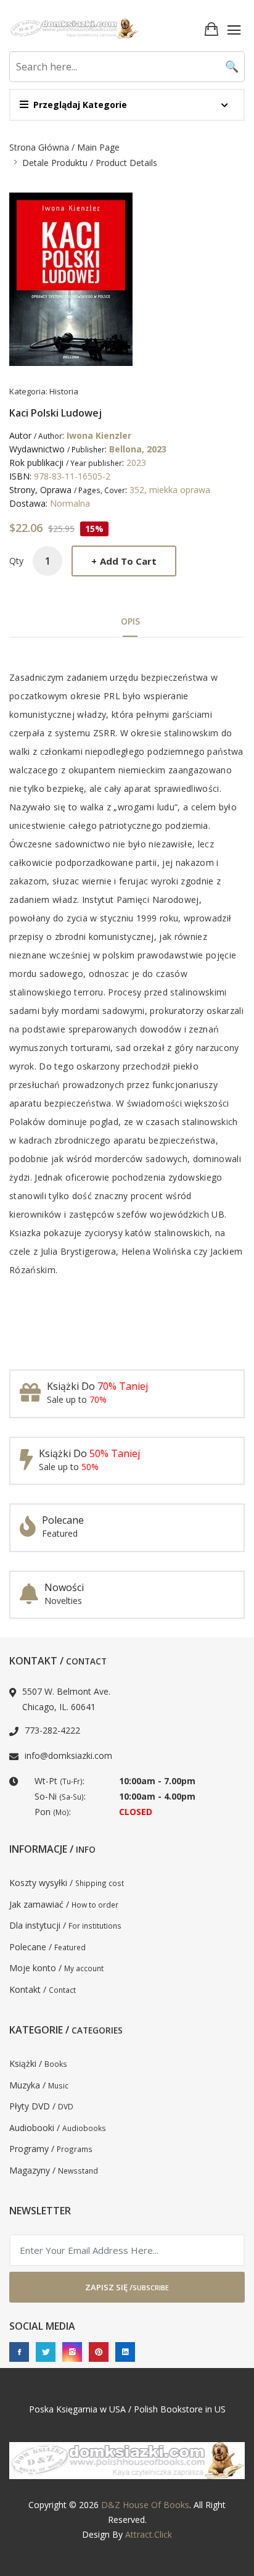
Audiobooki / (58, 2128)
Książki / (38, 2063)
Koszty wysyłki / (67, 1883)
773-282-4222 (52, 1730)
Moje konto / (56, 1968)
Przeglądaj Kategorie (80, 105)
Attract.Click (149, 2534)
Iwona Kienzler (99, 435)
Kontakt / (43, 1989)
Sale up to (77, 1399)
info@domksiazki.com (68, 1755)
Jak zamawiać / (64, 1904)
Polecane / (47, 1947)
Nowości (64, 1587)
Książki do (97, 1386)
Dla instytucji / (65, 1925)
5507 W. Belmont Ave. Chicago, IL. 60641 (66, 1699)
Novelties (63, 1601)
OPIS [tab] (130, 621)
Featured (60, 1533)
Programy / (51, 2149)
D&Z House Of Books (145, 2505)
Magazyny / (54, 2170)
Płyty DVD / (41, 2106)
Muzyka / (39, 2085)
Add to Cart (124, 561)
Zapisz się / (127, 2287)
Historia (64, 391)
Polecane (63, 1520)
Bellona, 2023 (138, 449)
